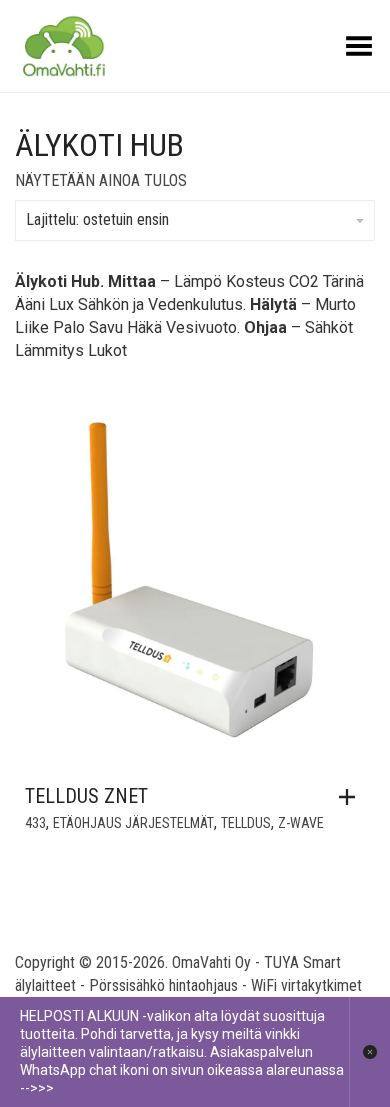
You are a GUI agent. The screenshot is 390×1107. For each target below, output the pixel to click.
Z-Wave (301, 823)
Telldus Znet (86, 796)
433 (35, 823)
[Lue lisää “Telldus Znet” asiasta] (352, 797)
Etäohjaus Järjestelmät (133, 823)
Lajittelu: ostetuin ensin (97, 219)
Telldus (246, 823)
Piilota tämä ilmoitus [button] (369, 1052)
